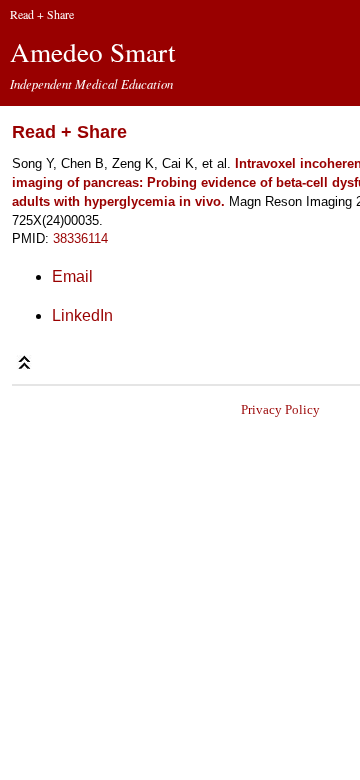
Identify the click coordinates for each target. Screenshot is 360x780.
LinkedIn (82, 315)
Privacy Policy (280, 409)
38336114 (80, 238)
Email (72, 276)
